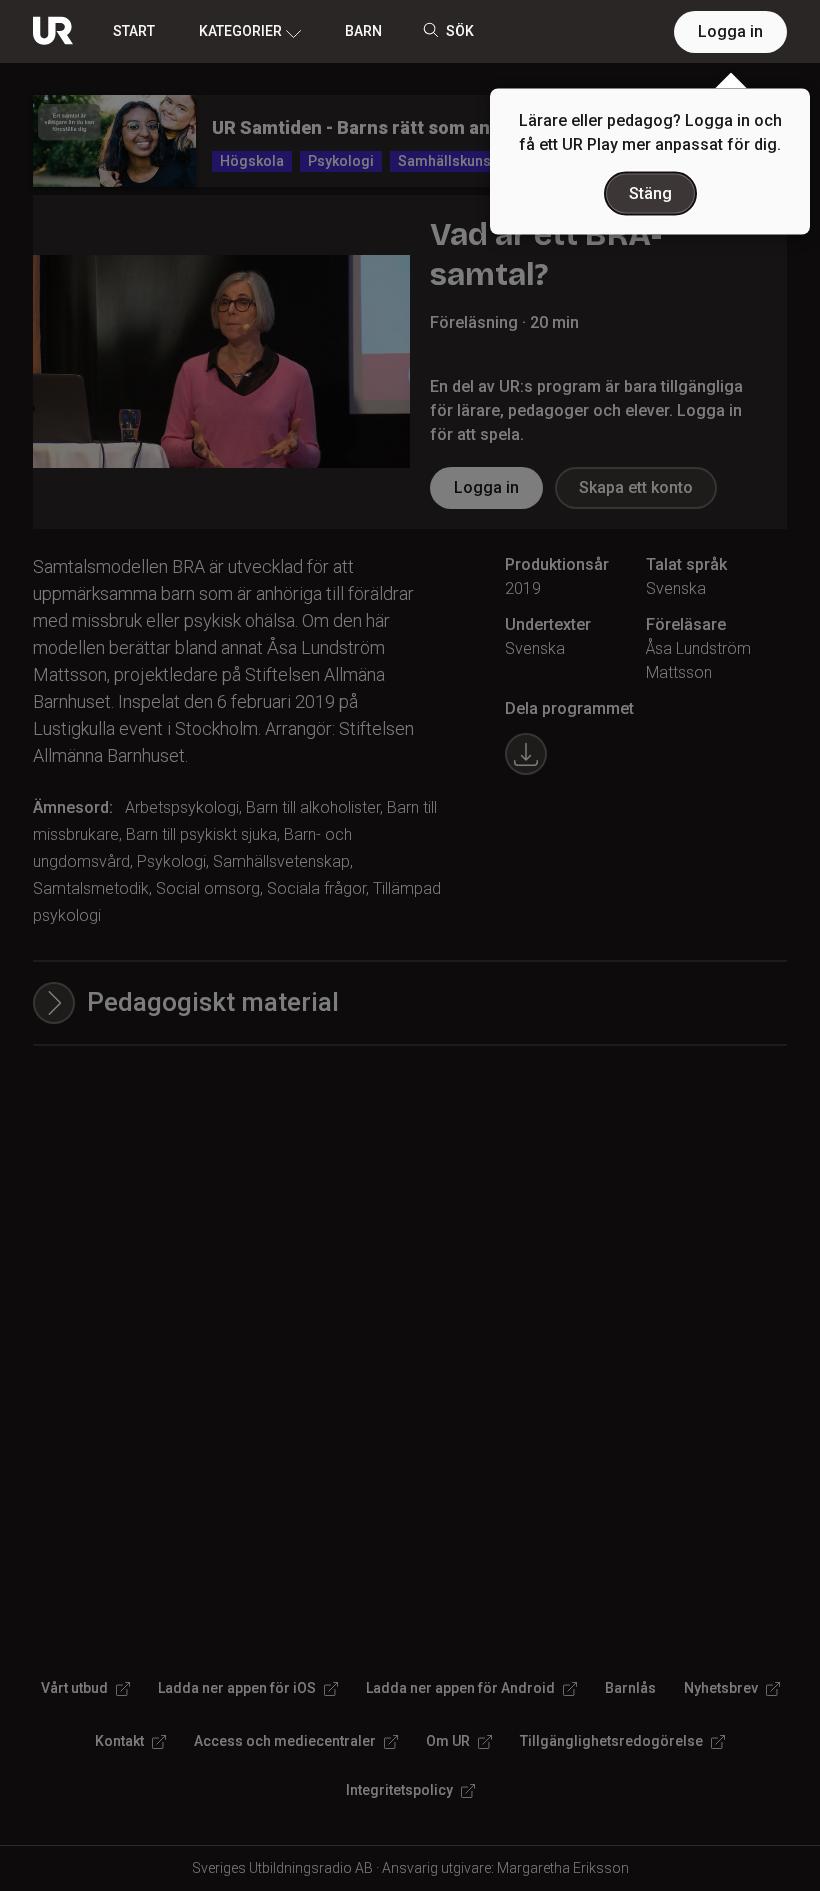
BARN (363, 31)
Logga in (730, 31)
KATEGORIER (240, 31)
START (134, 31)
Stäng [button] (650, 193)
